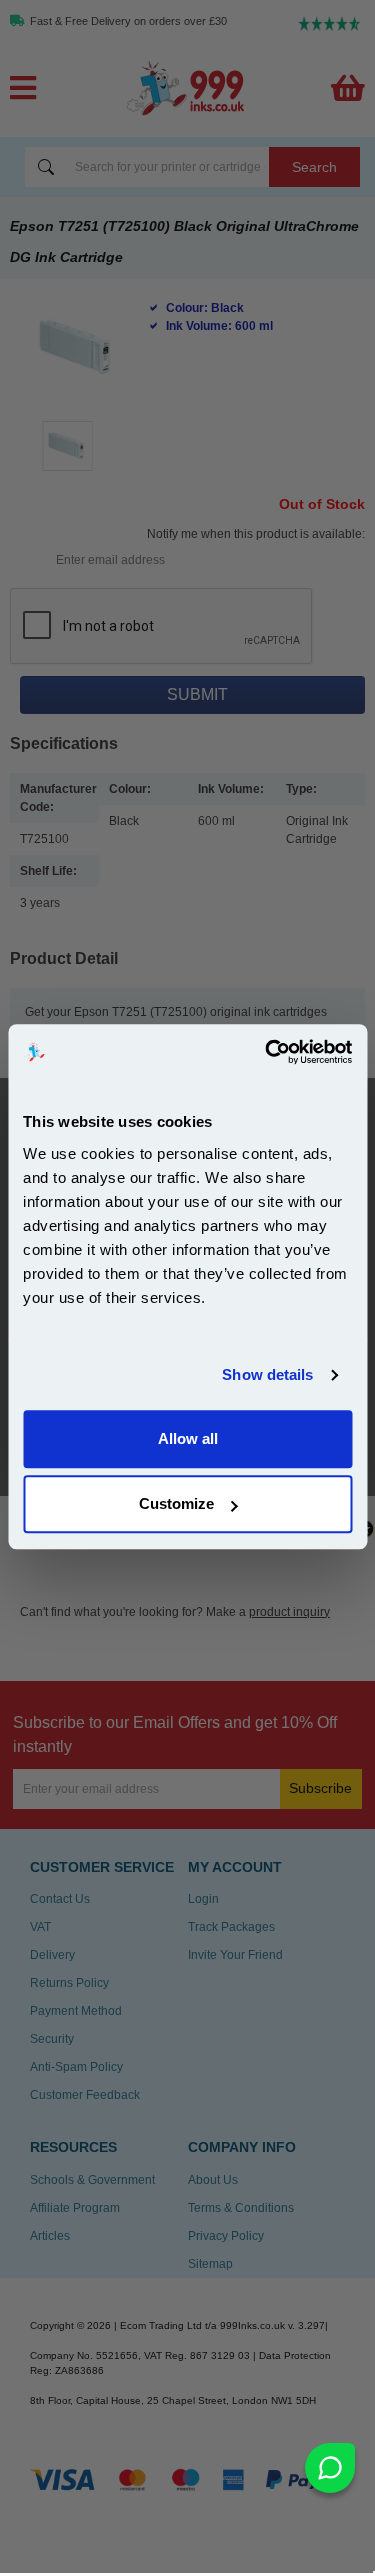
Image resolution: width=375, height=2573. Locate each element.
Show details (267, 1374)
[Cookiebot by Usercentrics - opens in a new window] (267, 1052)
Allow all (188, 1438)
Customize (176, 1503)
